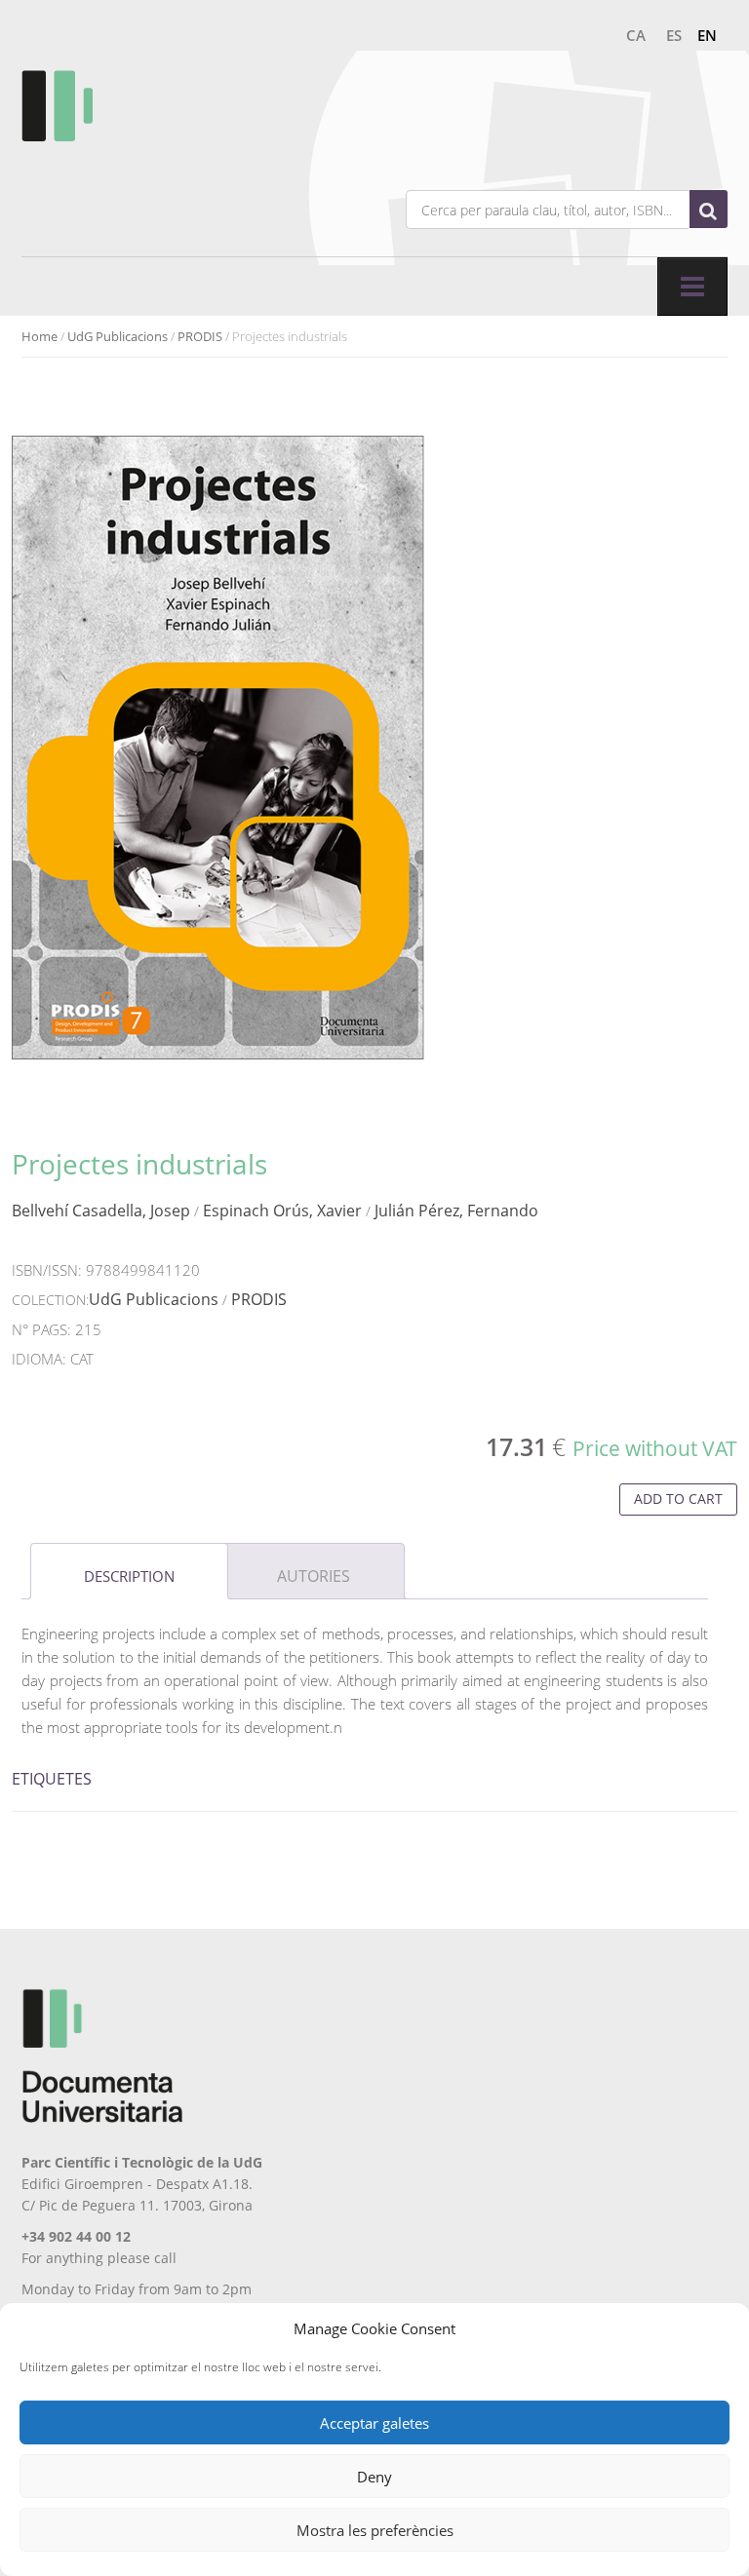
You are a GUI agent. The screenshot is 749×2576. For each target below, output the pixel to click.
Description (129, 1576)
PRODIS (200, 336)
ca (636, 35)
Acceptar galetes (374, 2423)
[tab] (129, 1571)
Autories (314, 1576)
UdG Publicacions (118, 336)
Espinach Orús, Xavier (282, 1211)
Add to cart (678, 1499)
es (674, 35)
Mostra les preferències (375, 2530)
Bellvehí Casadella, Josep (101, 1211)
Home (39, 336)
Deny (374, 2477)
